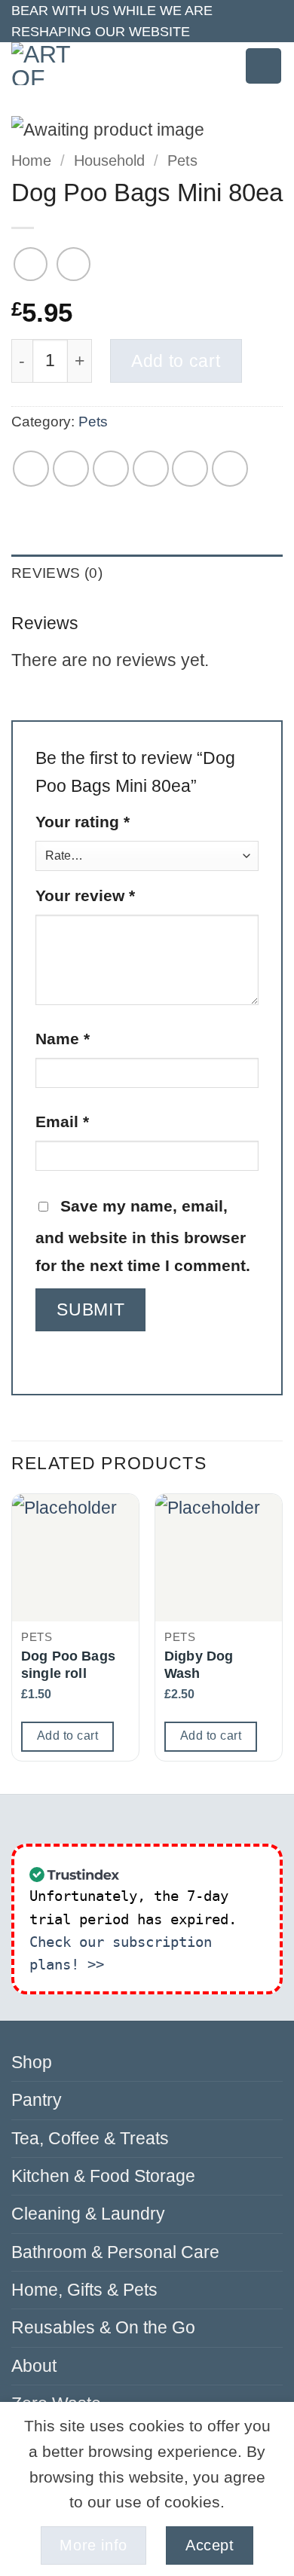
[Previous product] (73, 264)
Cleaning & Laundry (88, 2214)
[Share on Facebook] (71, 469)
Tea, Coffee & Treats (90, 2138)
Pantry (37, 2100)
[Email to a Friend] (151, 469)
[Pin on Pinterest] (190, 469)
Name (63, 1039)
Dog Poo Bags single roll (68, 1665)
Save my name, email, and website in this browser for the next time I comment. (143, 1236)
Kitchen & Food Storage (103, 2176)
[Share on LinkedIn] (230, 469)
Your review (85, 895)
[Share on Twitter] (111, 469)
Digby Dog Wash (199, 1665)
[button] (220, 66)
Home (31, 160)
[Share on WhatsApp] (31, 469)
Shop (32, 2062)
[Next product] (31, 264)
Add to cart (176, 361)
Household (109, 160)
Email (62, 1121)
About (34, 2366)
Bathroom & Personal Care (115, 2252)
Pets (182, 160)
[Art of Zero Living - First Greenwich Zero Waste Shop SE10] (50, 64)
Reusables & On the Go (103, 2327)
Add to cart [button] (67, 1736)
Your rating (83, 822)
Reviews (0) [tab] (57, 573)
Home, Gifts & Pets (84, 2290)
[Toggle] (274, 2101)
